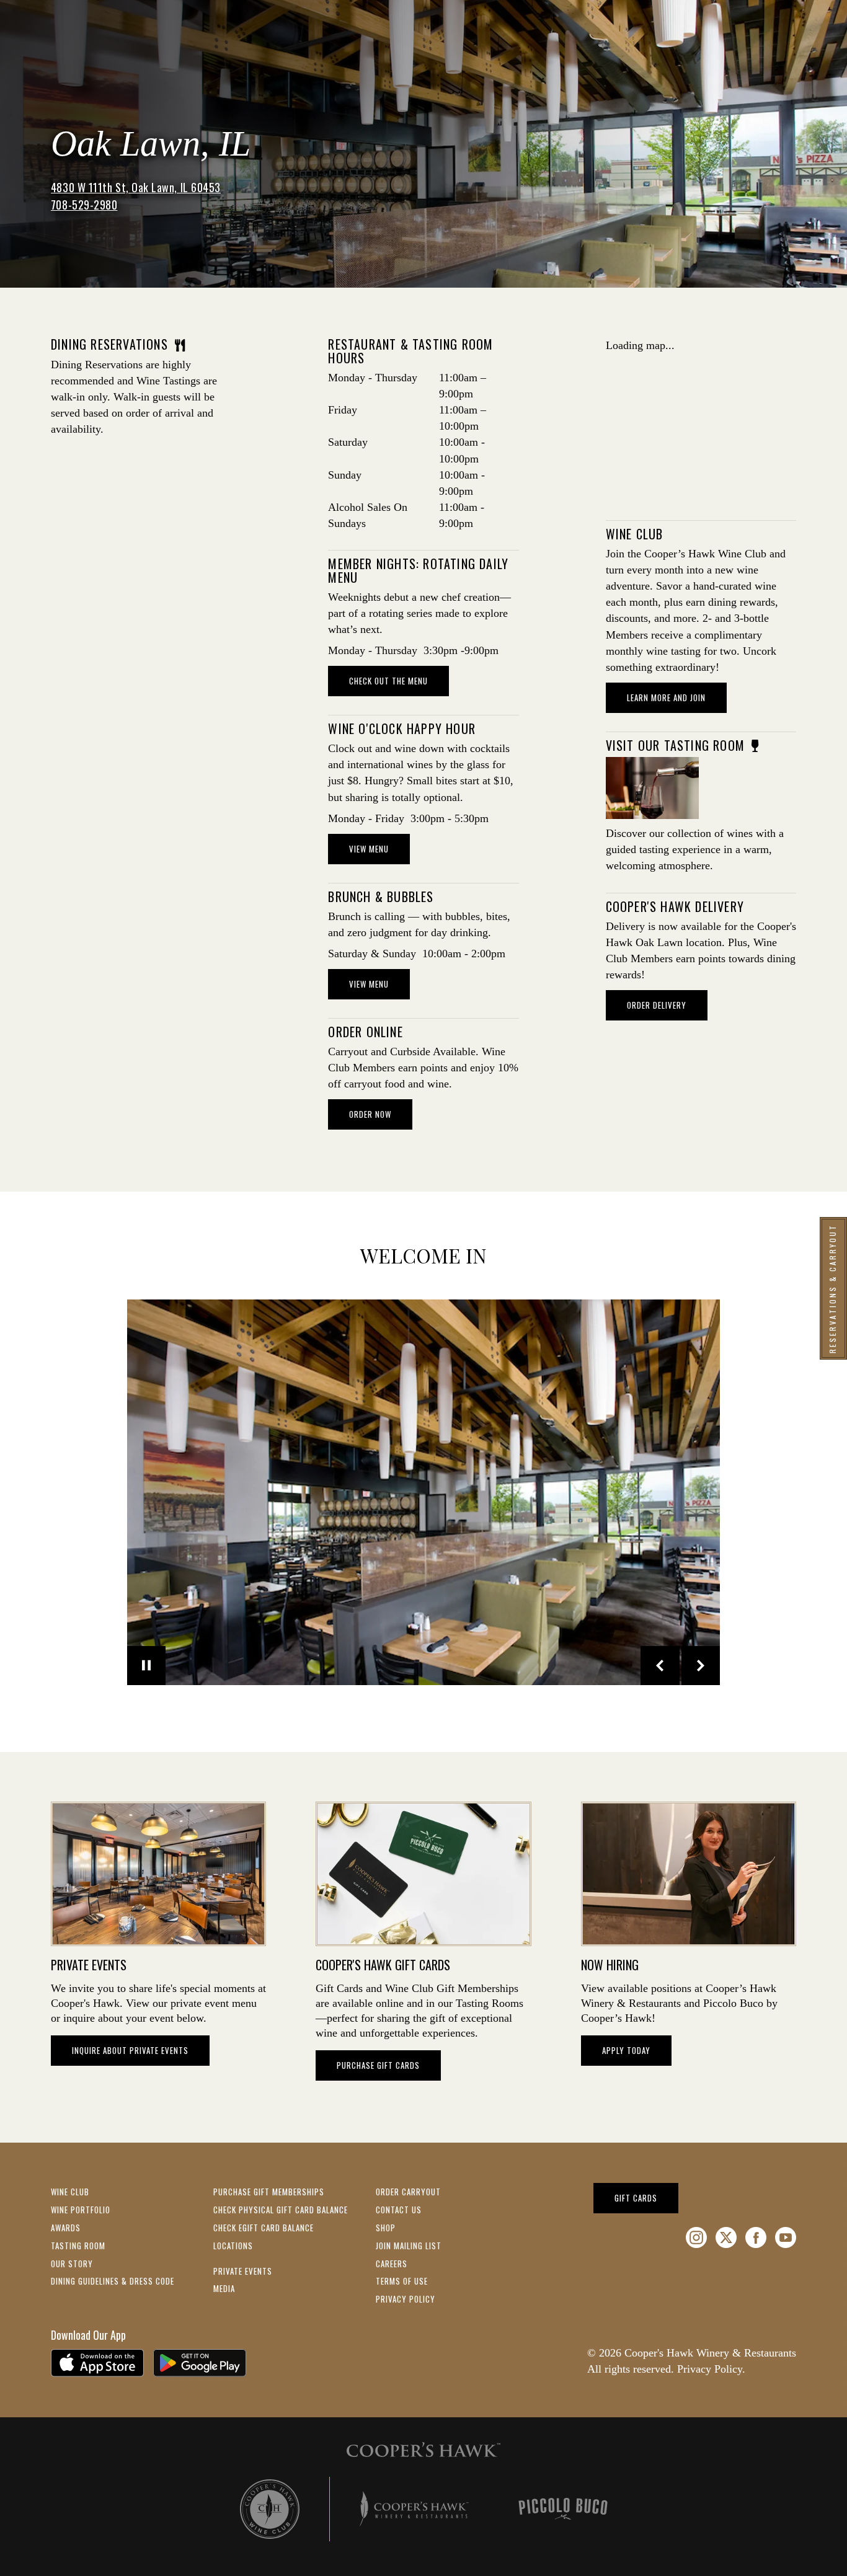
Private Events (243, 2271)
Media (224, 2288)
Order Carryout (408, 2192)
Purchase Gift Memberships (269, 2192)
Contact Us (399, 2210)
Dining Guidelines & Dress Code (113, 2281)
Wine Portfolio (81, 2210)
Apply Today (626, 2050)
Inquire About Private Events (130, 2050)
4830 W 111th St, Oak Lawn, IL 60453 (136, 187)
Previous (660, 1666)
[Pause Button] (147, 1666)
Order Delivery (657, 1005)
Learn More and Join (677, 697)
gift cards (646, 2198)
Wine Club (70, 2192)
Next (701, 1666)
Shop (386, 2228)
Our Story (72, 2264)
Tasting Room (78, 2246)
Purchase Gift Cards (378, 2065)
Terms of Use (402, 2281)
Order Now (381, 1114)
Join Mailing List (409, 2246)
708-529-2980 (84, 205)
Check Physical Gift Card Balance (281, 2210)
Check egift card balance (264, 2228)
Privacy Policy (406, 2299)
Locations (233, 2246)
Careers (392, 2264)
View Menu (369, 849)
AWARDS (66, 2228)
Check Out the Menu (388, 681)
